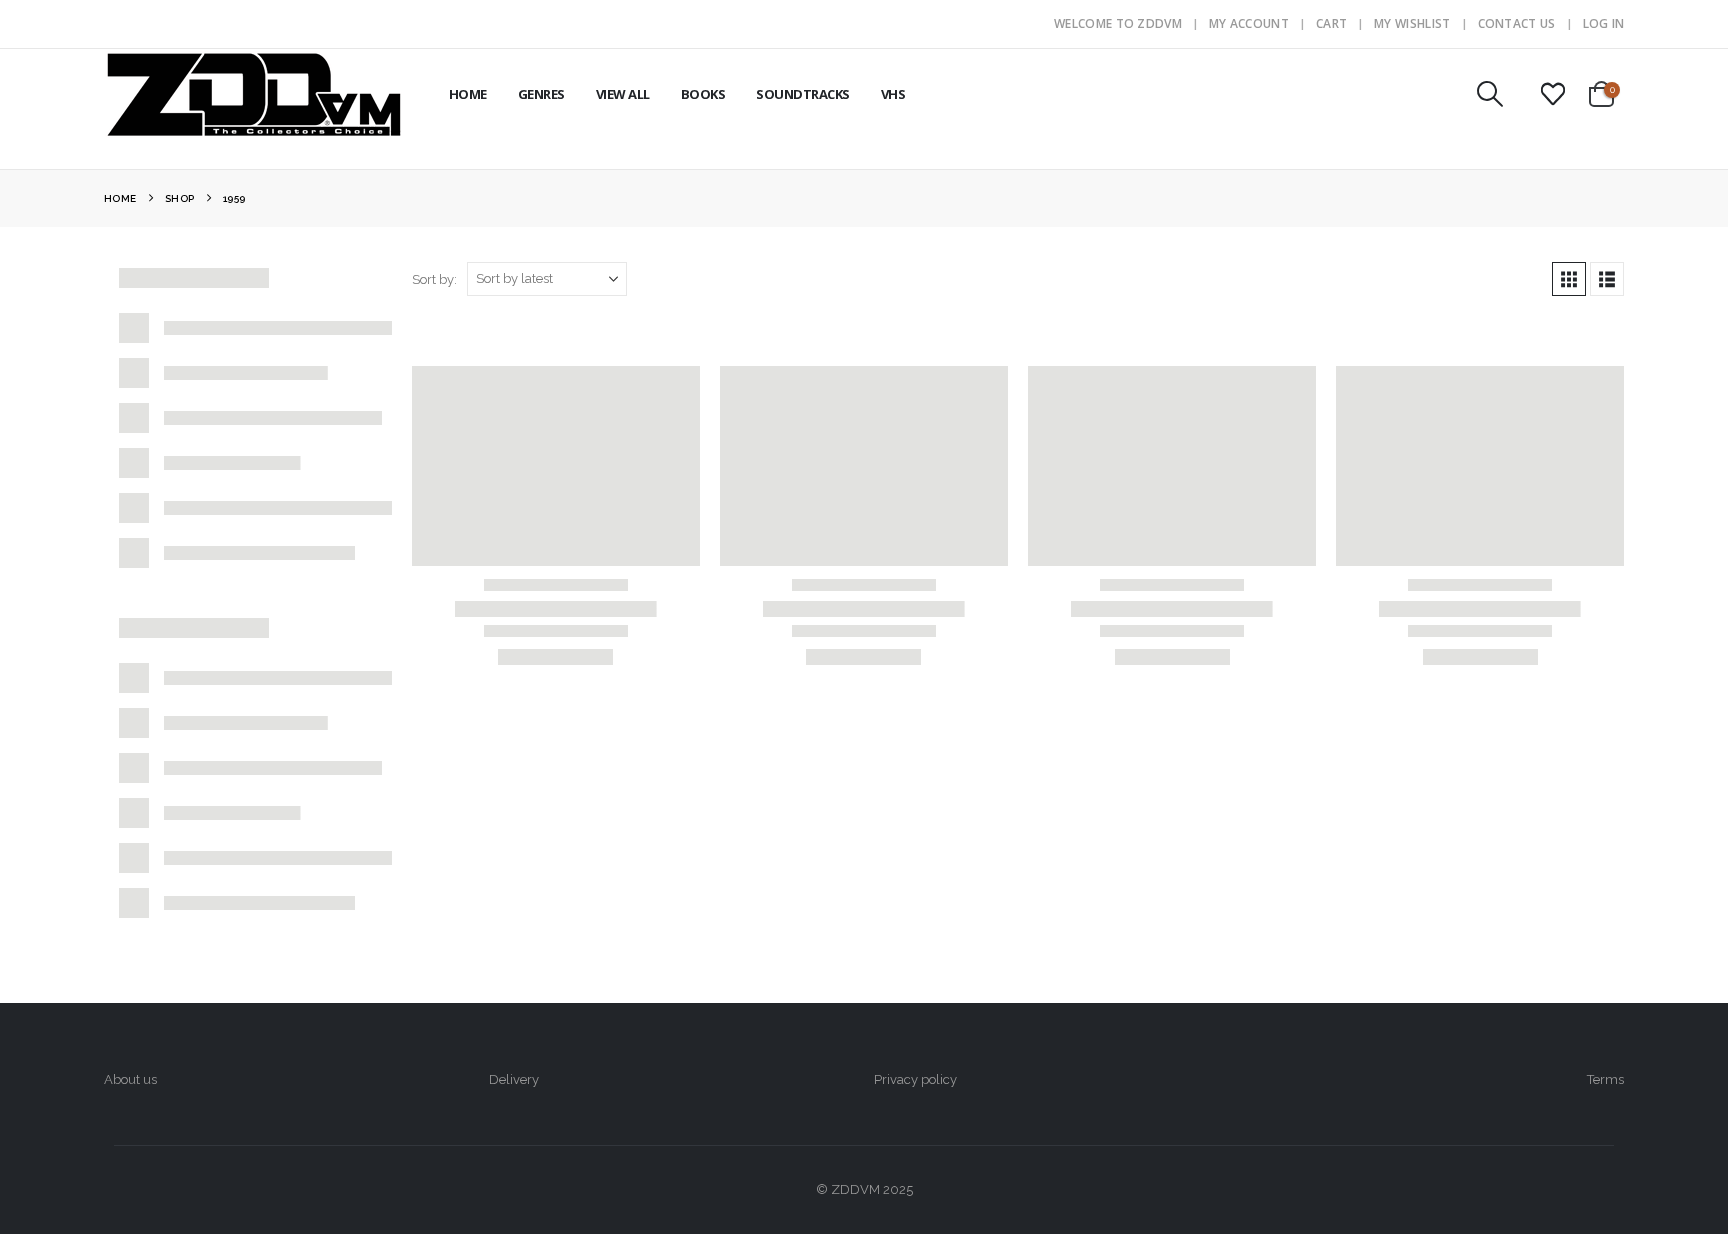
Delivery (514, 1079)
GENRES (541, 94)
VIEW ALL (623, 94)
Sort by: (434, 279)
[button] (1489, 94)
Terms (1605, 1079)
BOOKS (703, 94)
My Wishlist (1412, 23)
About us (130, 1079)
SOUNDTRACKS (803, 94)
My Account (1249, 23)
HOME (468, 94)
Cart (1331, 23)
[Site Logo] (254, 94)
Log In (1604, 23)
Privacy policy (915, 1079)
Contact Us (1517, 23)
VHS (893, 94)
